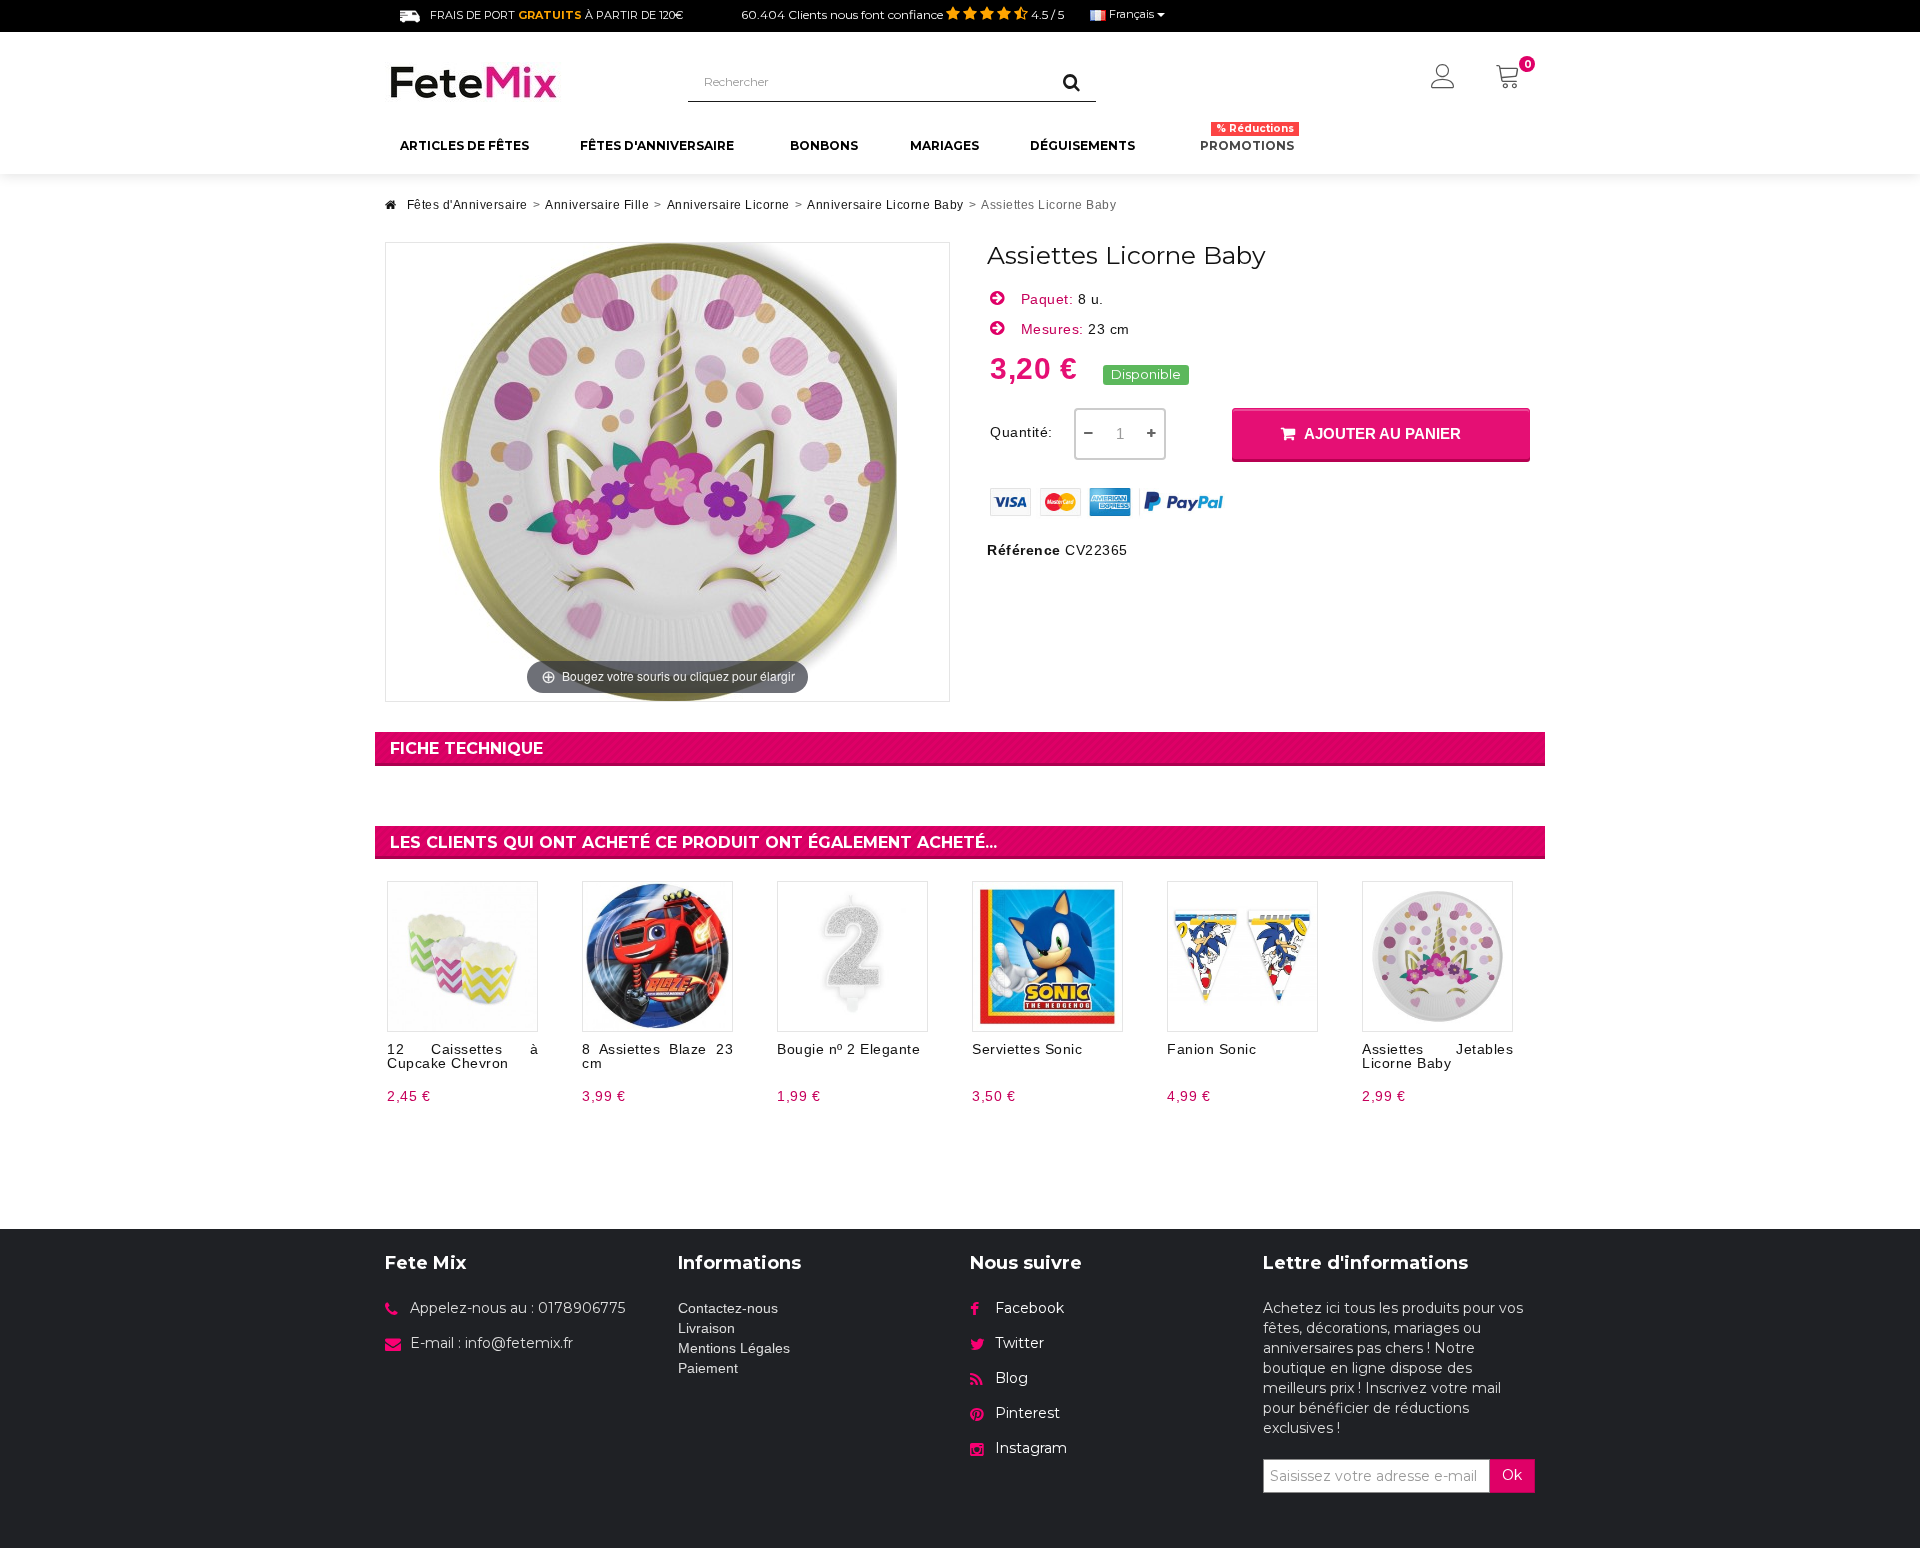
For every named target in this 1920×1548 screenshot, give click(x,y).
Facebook (1029, 1308)
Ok (1512, 1475)
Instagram (1031, 1448)
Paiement (708, 1368)
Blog (1011, 1378)
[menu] (1443, 78)
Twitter (1019, 1343)
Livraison (706, 1328)
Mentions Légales (734, 1348)
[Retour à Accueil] (391, 210)
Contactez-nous (728, 1308)
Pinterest (1027, 1413)
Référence (1024, 550)
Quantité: (1021, 432)
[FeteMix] (521, 82)
